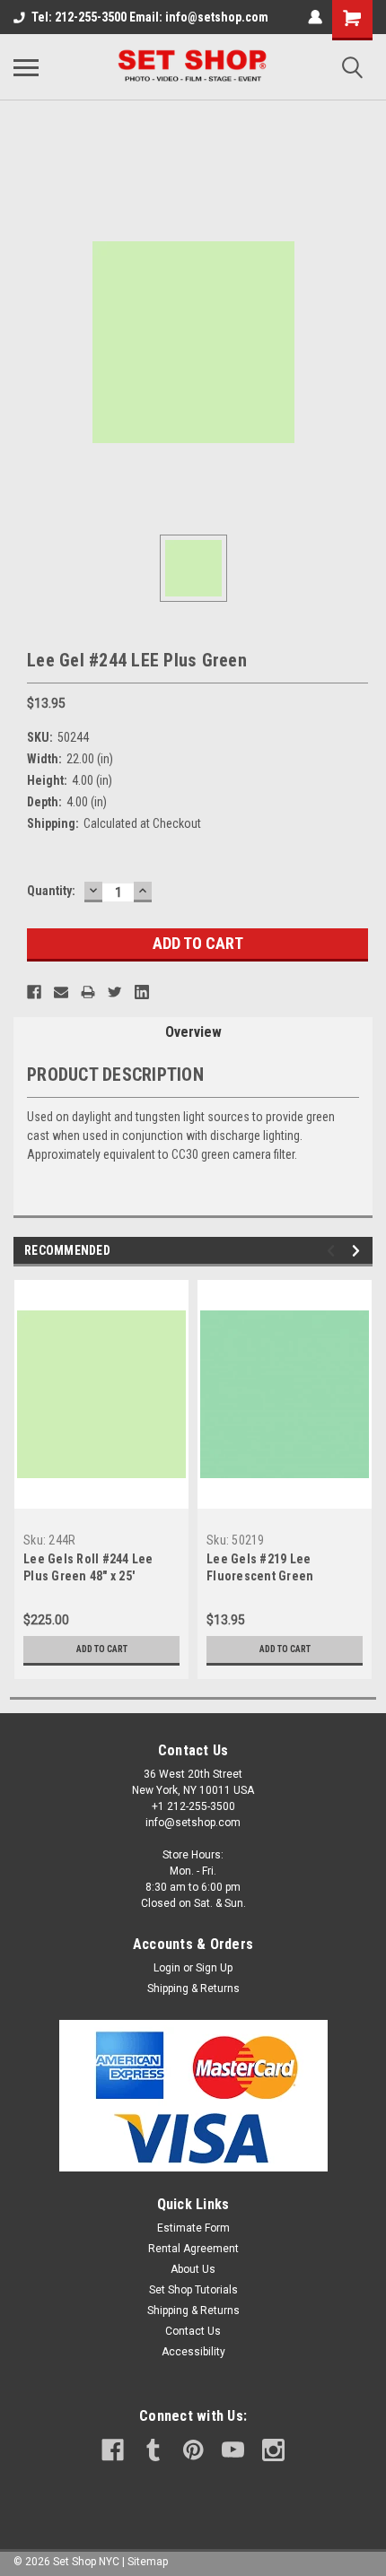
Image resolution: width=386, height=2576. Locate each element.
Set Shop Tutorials (193, 2290)
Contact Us (193, 2331)
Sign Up (214, 1968)
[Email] (61, 992)
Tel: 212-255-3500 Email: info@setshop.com (150, 17)
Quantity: (51, 891)
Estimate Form (193, 2228)
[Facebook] (34, 992)
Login (167, 1968)
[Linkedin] (142, 992)
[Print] (88, 992)
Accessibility (193, 2352)
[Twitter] (115, 992)
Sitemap (148, 2562)
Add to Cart (102, 1649)
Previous (333, 1251)
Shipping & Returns (193, 1989)
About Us (193, 2269)
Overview (193, 1032)
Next (359, 1251)
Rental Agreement (193, 2249)
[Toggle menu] (26, 67)
